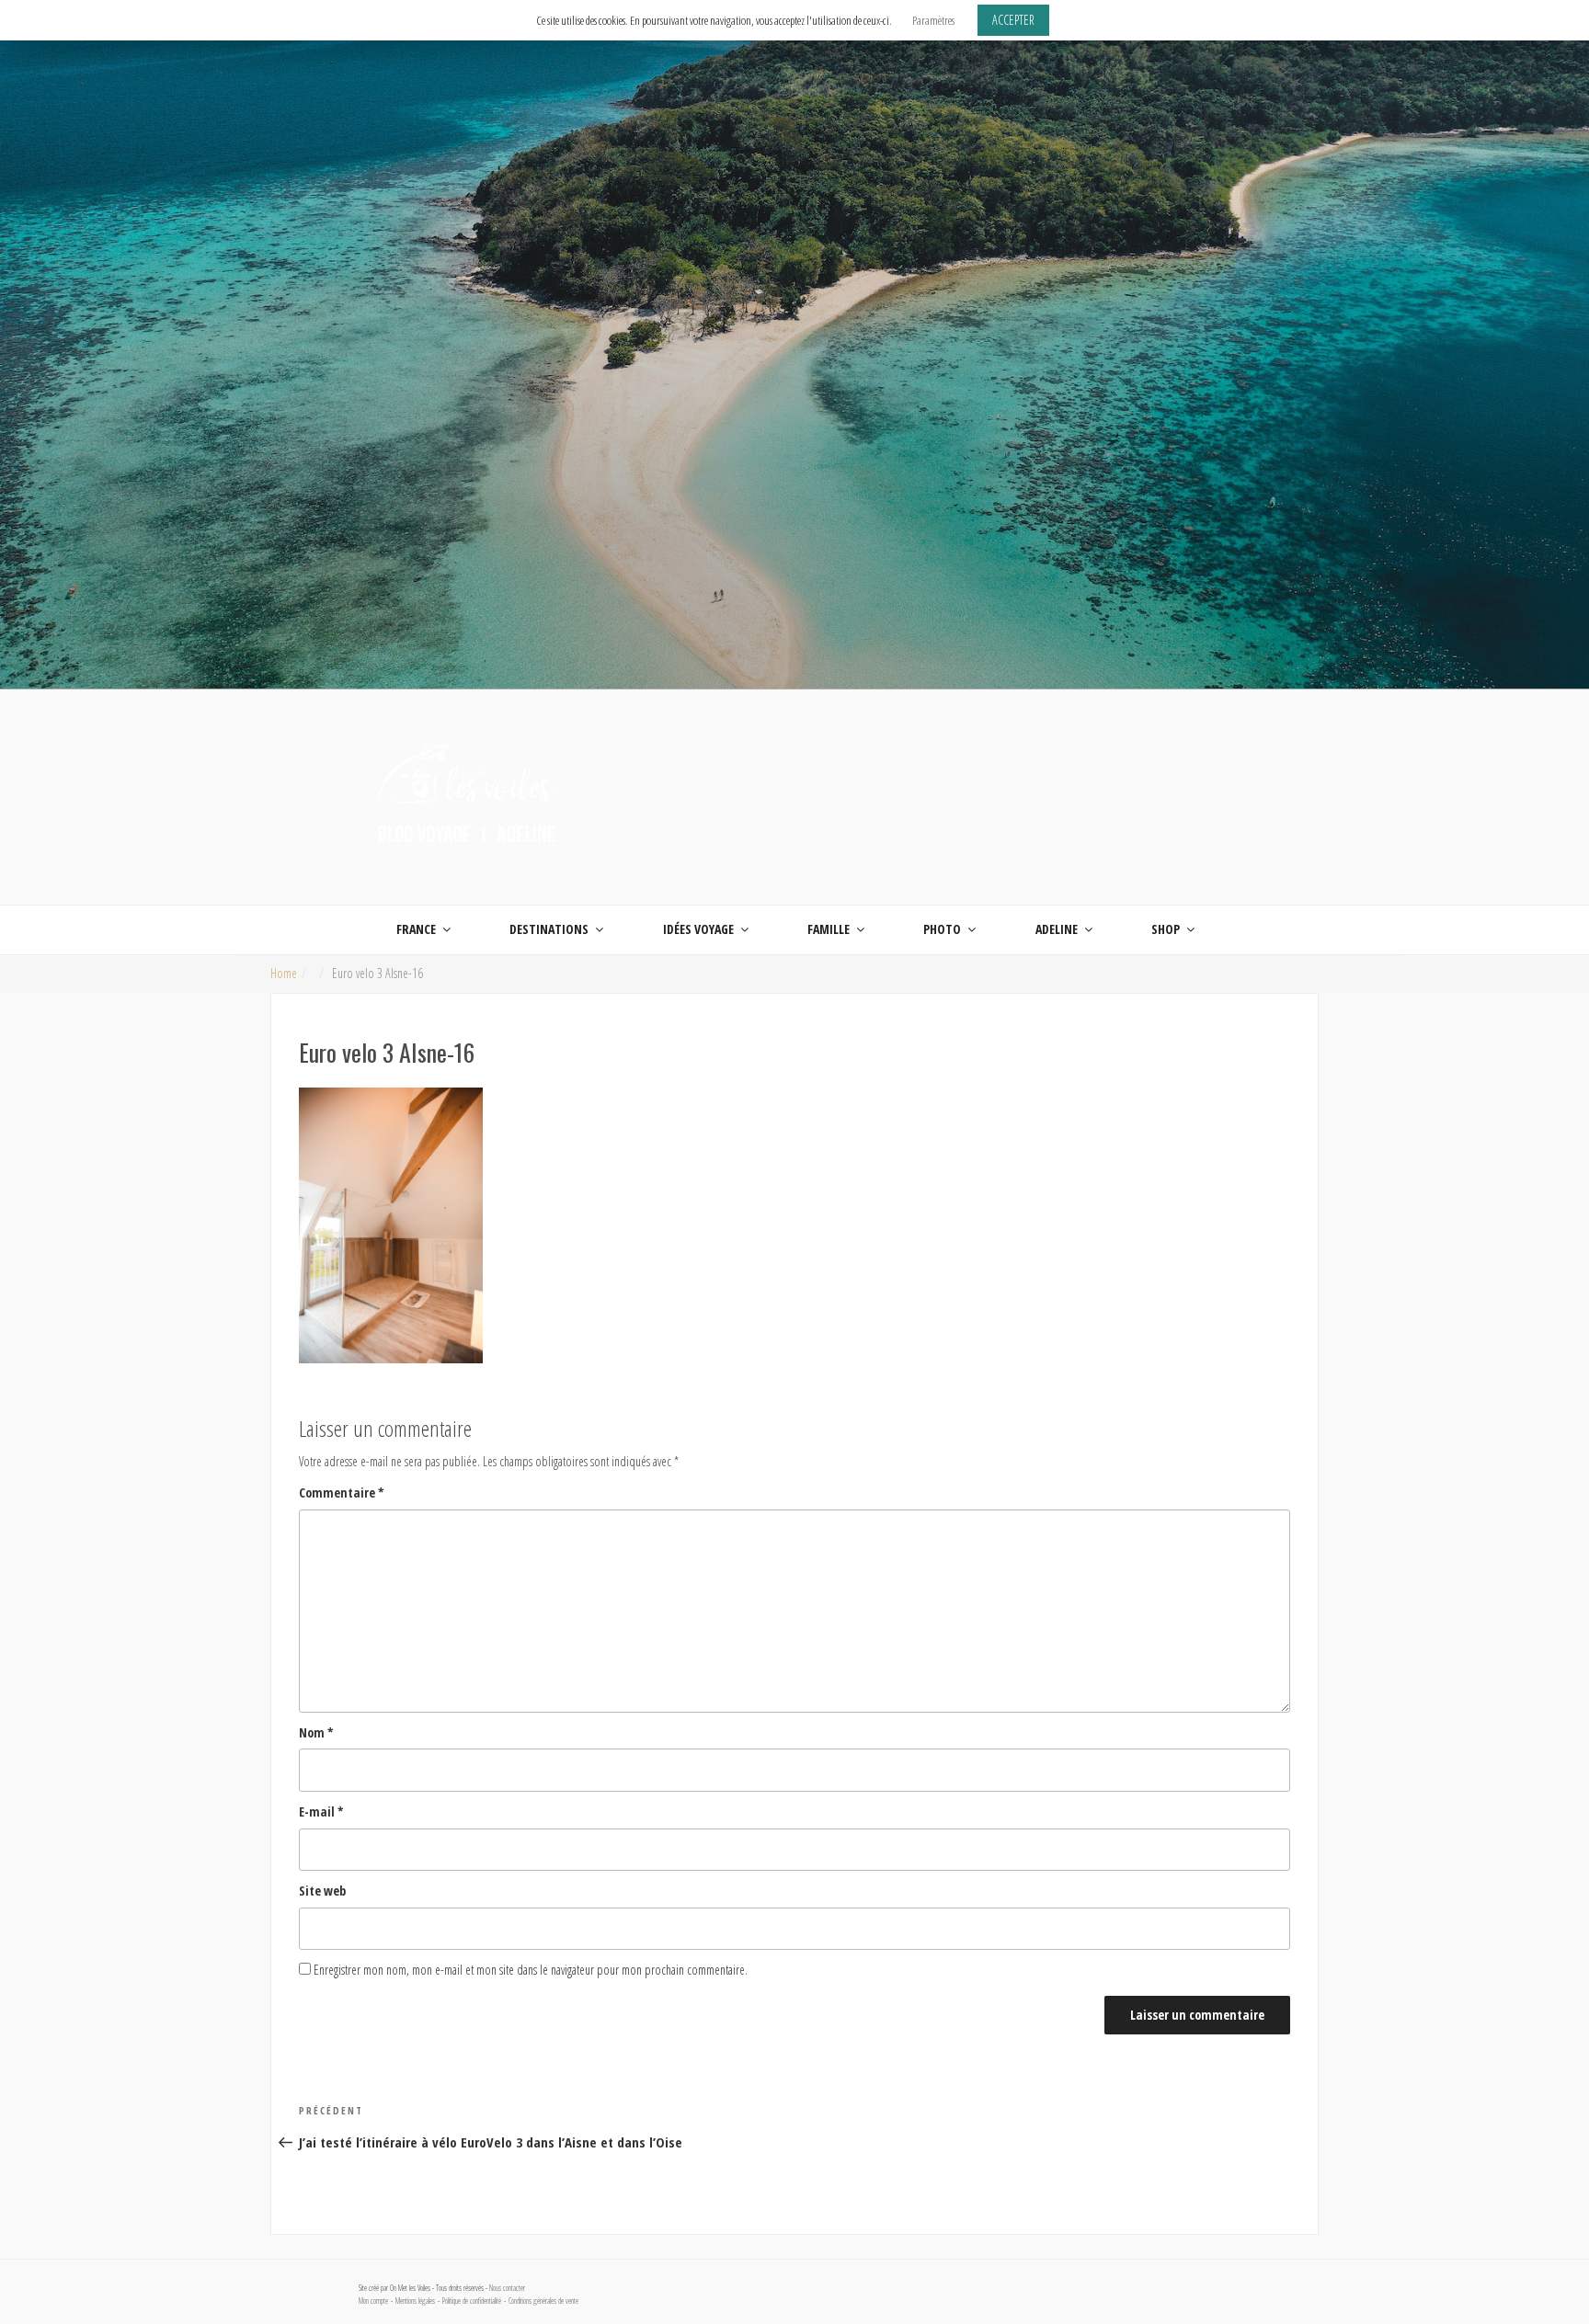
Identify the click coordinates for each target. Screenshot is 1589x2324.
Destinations (549, 929)
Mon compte (373, 2301)
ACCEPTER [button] (1013, 20)
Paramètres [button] (933, 20)
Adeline (1057, 929)
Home (284, 973)
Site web (322, 1891)
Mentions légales (415, 2301)
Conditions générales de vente (543, 2301)
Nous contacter (507, 2288)
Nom (316, 1732)
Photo (942, 929)
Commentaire (342, 1492)
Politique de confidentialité (472, 2301)
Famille (829, 929)
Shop (1166, 929)
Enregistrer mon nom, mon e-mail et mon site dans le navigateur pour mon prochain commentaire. (531, 1970)
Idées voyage (698, 929)
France (416, 929)
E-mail (321, 1811)
